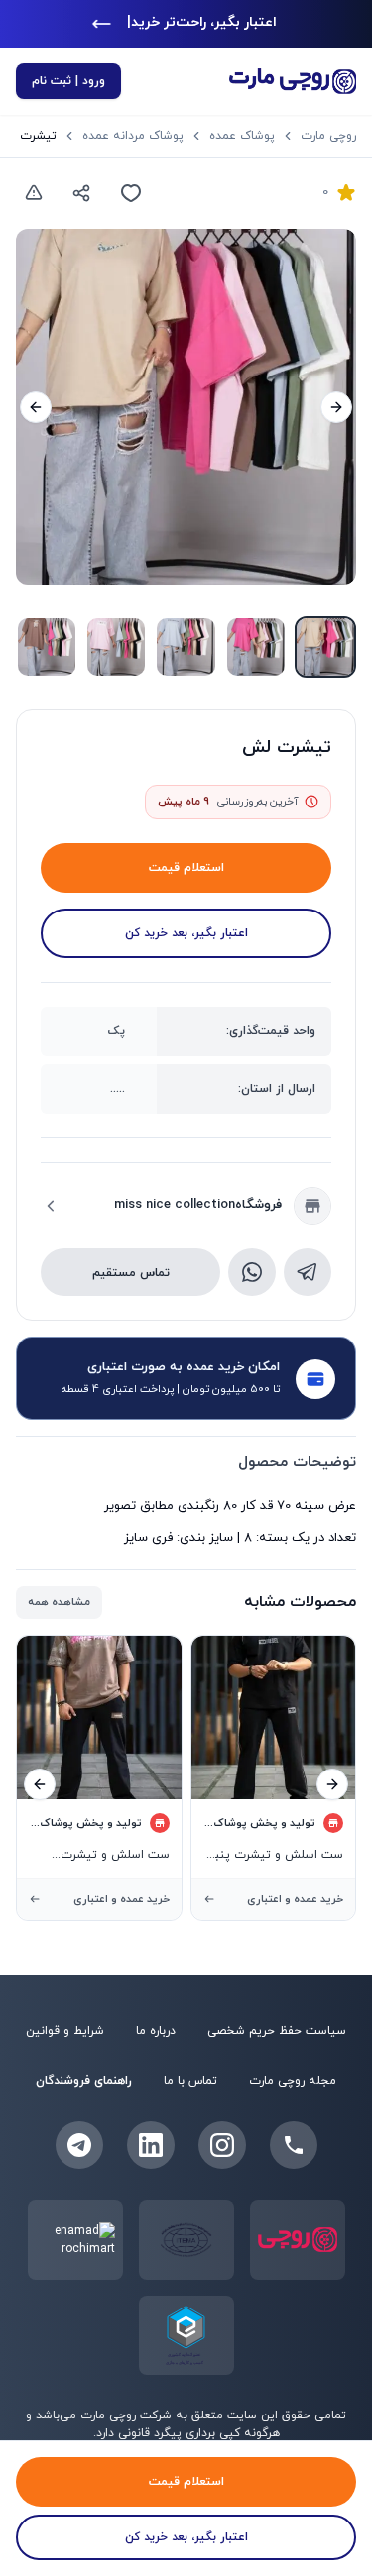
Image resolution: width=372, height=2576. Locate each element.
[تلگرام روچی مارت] (79, 2145)
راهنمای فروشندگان (84, 2081)
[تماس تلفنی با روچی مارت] (294, 2145)
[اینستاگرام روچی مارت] (222, 2145)
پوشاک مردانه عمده (133, 136)
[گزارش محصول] (34, 193)
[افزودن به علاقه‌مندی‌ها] (131, 193)
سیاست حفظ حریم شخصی (277, 2031)
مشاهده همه (59, 1602)
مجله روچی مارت (293, 2081)
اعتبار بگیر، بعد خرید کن (186, 933)
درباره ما (156, 2031)
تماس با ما (190, 2081)
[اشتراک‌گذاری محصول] (81, 193)
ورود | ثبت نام (68, 81)
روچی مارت (328, 136)
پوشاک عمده (242, 136)
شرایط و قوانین (65, 2031)
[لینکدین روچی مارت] (151, 2145)
